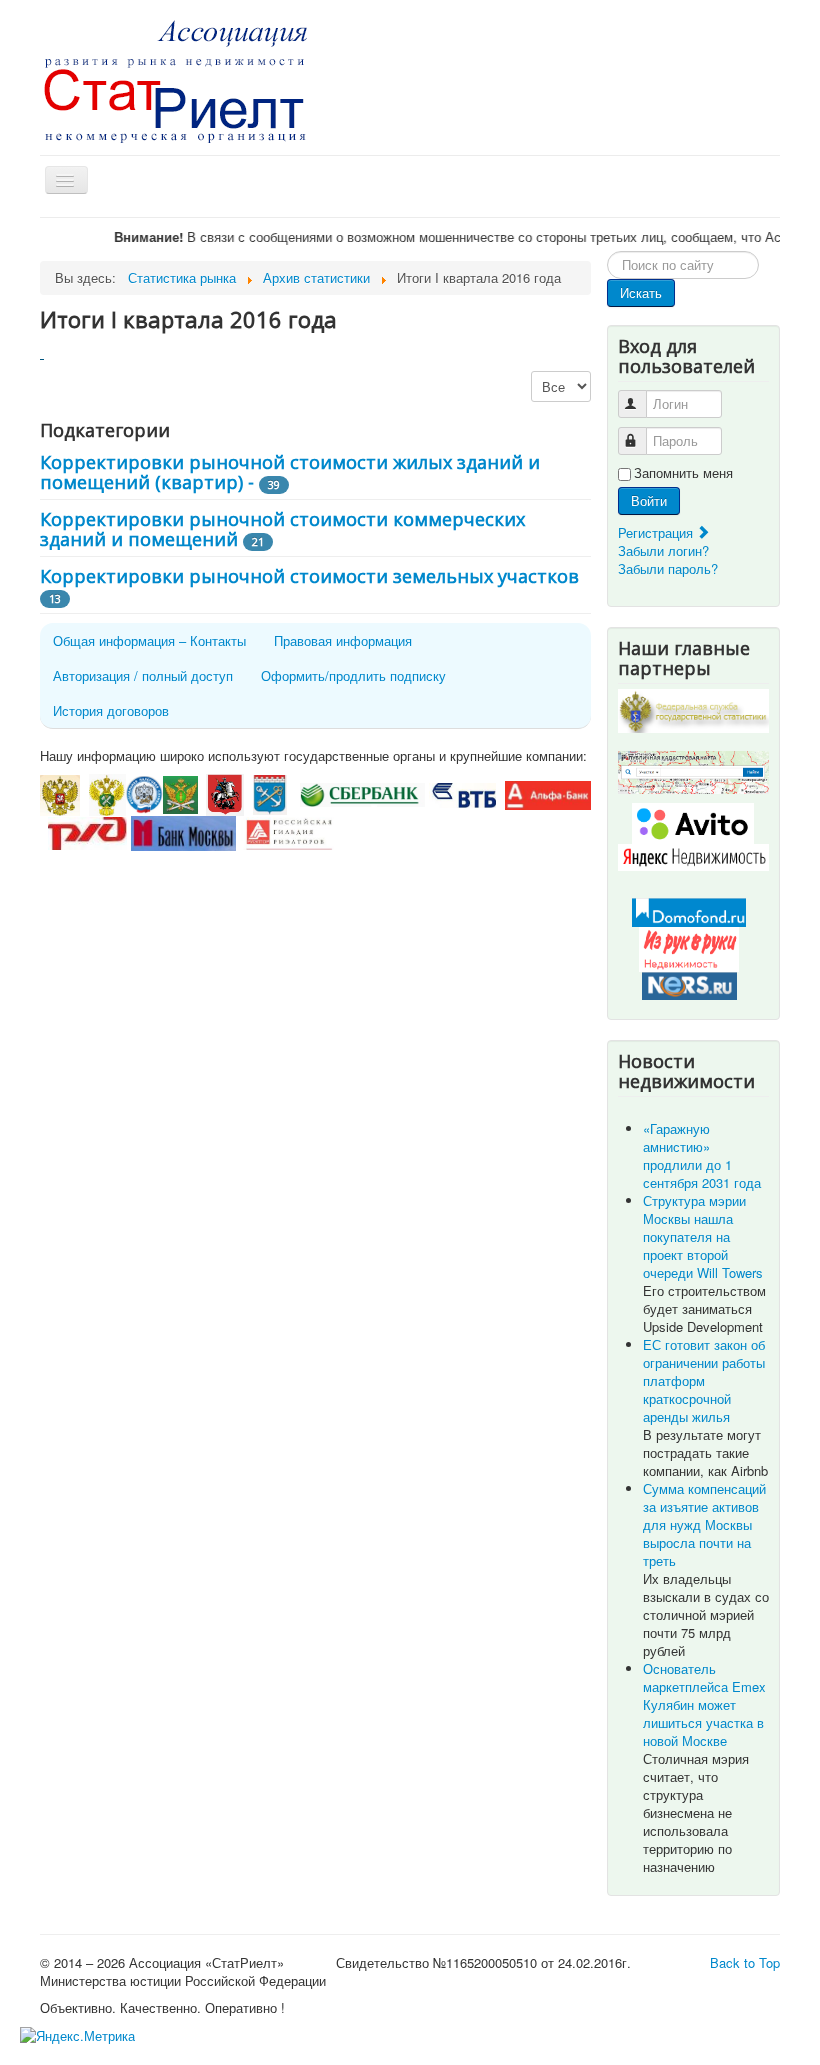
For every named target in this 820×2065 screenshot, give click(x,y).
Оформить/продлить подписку (353, 675)
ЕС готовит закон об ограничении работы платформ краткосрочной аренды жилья (704, 1380)
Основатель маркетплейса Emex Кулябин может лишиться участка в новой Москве (704, 1704)
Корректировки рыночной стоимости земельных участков (309, 576)
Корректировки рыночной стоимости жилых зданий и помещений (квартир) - (290, 472)
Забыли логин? (663, 550)
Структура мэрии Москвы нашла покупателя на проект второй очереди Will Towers (703, 1236)
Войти (649, 500)
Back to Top (745, 1962)
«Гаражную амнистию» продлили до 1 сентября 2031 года (702, 1155)
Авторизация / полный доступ (143, 675)
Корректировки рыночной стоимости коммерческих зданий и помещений (282, 529)
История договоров (111, 710)
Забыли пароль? (668, 568)
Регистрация (657, 532)
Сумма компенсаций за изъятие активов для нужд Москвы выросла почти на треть (704, 1524)
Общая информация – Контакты (149, 640)
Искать (641, 292)
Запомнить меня (683, 473)
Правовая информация (343, 640)
